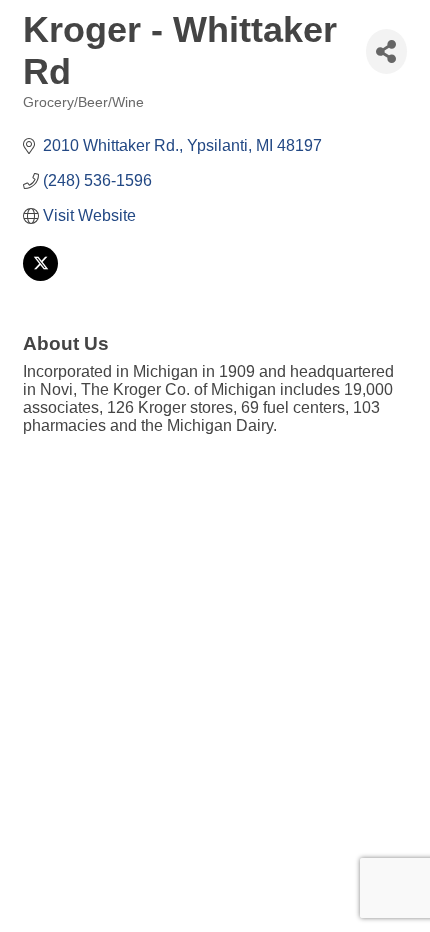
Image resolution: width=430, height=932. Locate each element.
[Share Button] (386, 51)
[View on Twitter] (40, 275)
